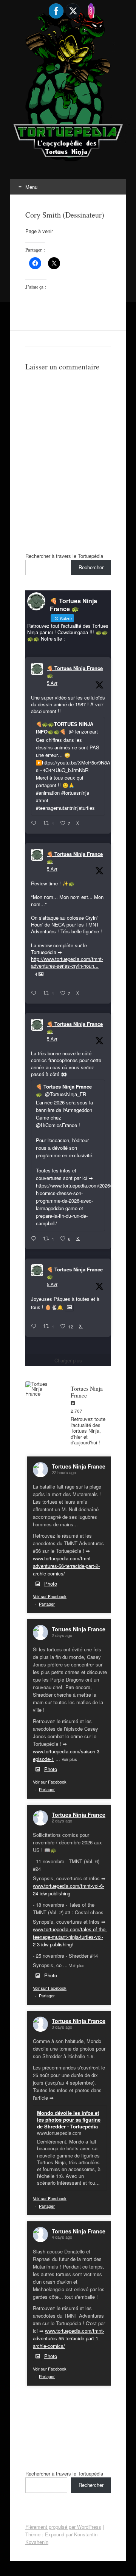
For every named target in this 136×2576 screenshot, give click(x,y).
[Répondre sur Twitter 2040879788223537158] (35, 823)
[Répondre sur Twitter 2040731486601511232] (35, 1327)
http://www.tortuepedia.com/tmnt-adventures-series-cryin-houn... (67, 962)
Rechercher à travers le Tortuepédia (64, 556)
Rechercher (91, 567)
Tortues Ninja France (79, 1466)
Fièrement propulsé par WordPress (63, 2527)
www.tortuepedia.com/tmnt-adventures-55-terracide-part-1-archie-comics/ (69, 2338)
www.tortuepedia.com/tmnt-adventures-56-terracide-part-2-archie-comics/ (66, 1566)
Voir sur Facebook (50, 1596)
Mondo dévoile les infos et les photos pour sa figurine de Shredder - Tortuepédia (69, 2120)
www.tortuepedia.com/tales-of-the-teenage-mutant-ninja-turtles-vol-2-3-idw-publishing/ (70, 1937)
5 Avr (52, 683)
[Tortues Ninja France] (40, 1389)
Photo (51, 1584)
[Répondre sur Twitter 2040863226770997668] (35, 993)
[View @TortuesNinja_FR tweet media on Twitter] (69, 1307)
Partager (47, 1604)
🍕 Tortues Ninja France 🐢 (75, 672)
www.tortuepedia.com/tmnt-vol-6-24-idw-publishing (69, 1890)
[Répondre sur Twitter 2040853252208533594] (35, 1239)
